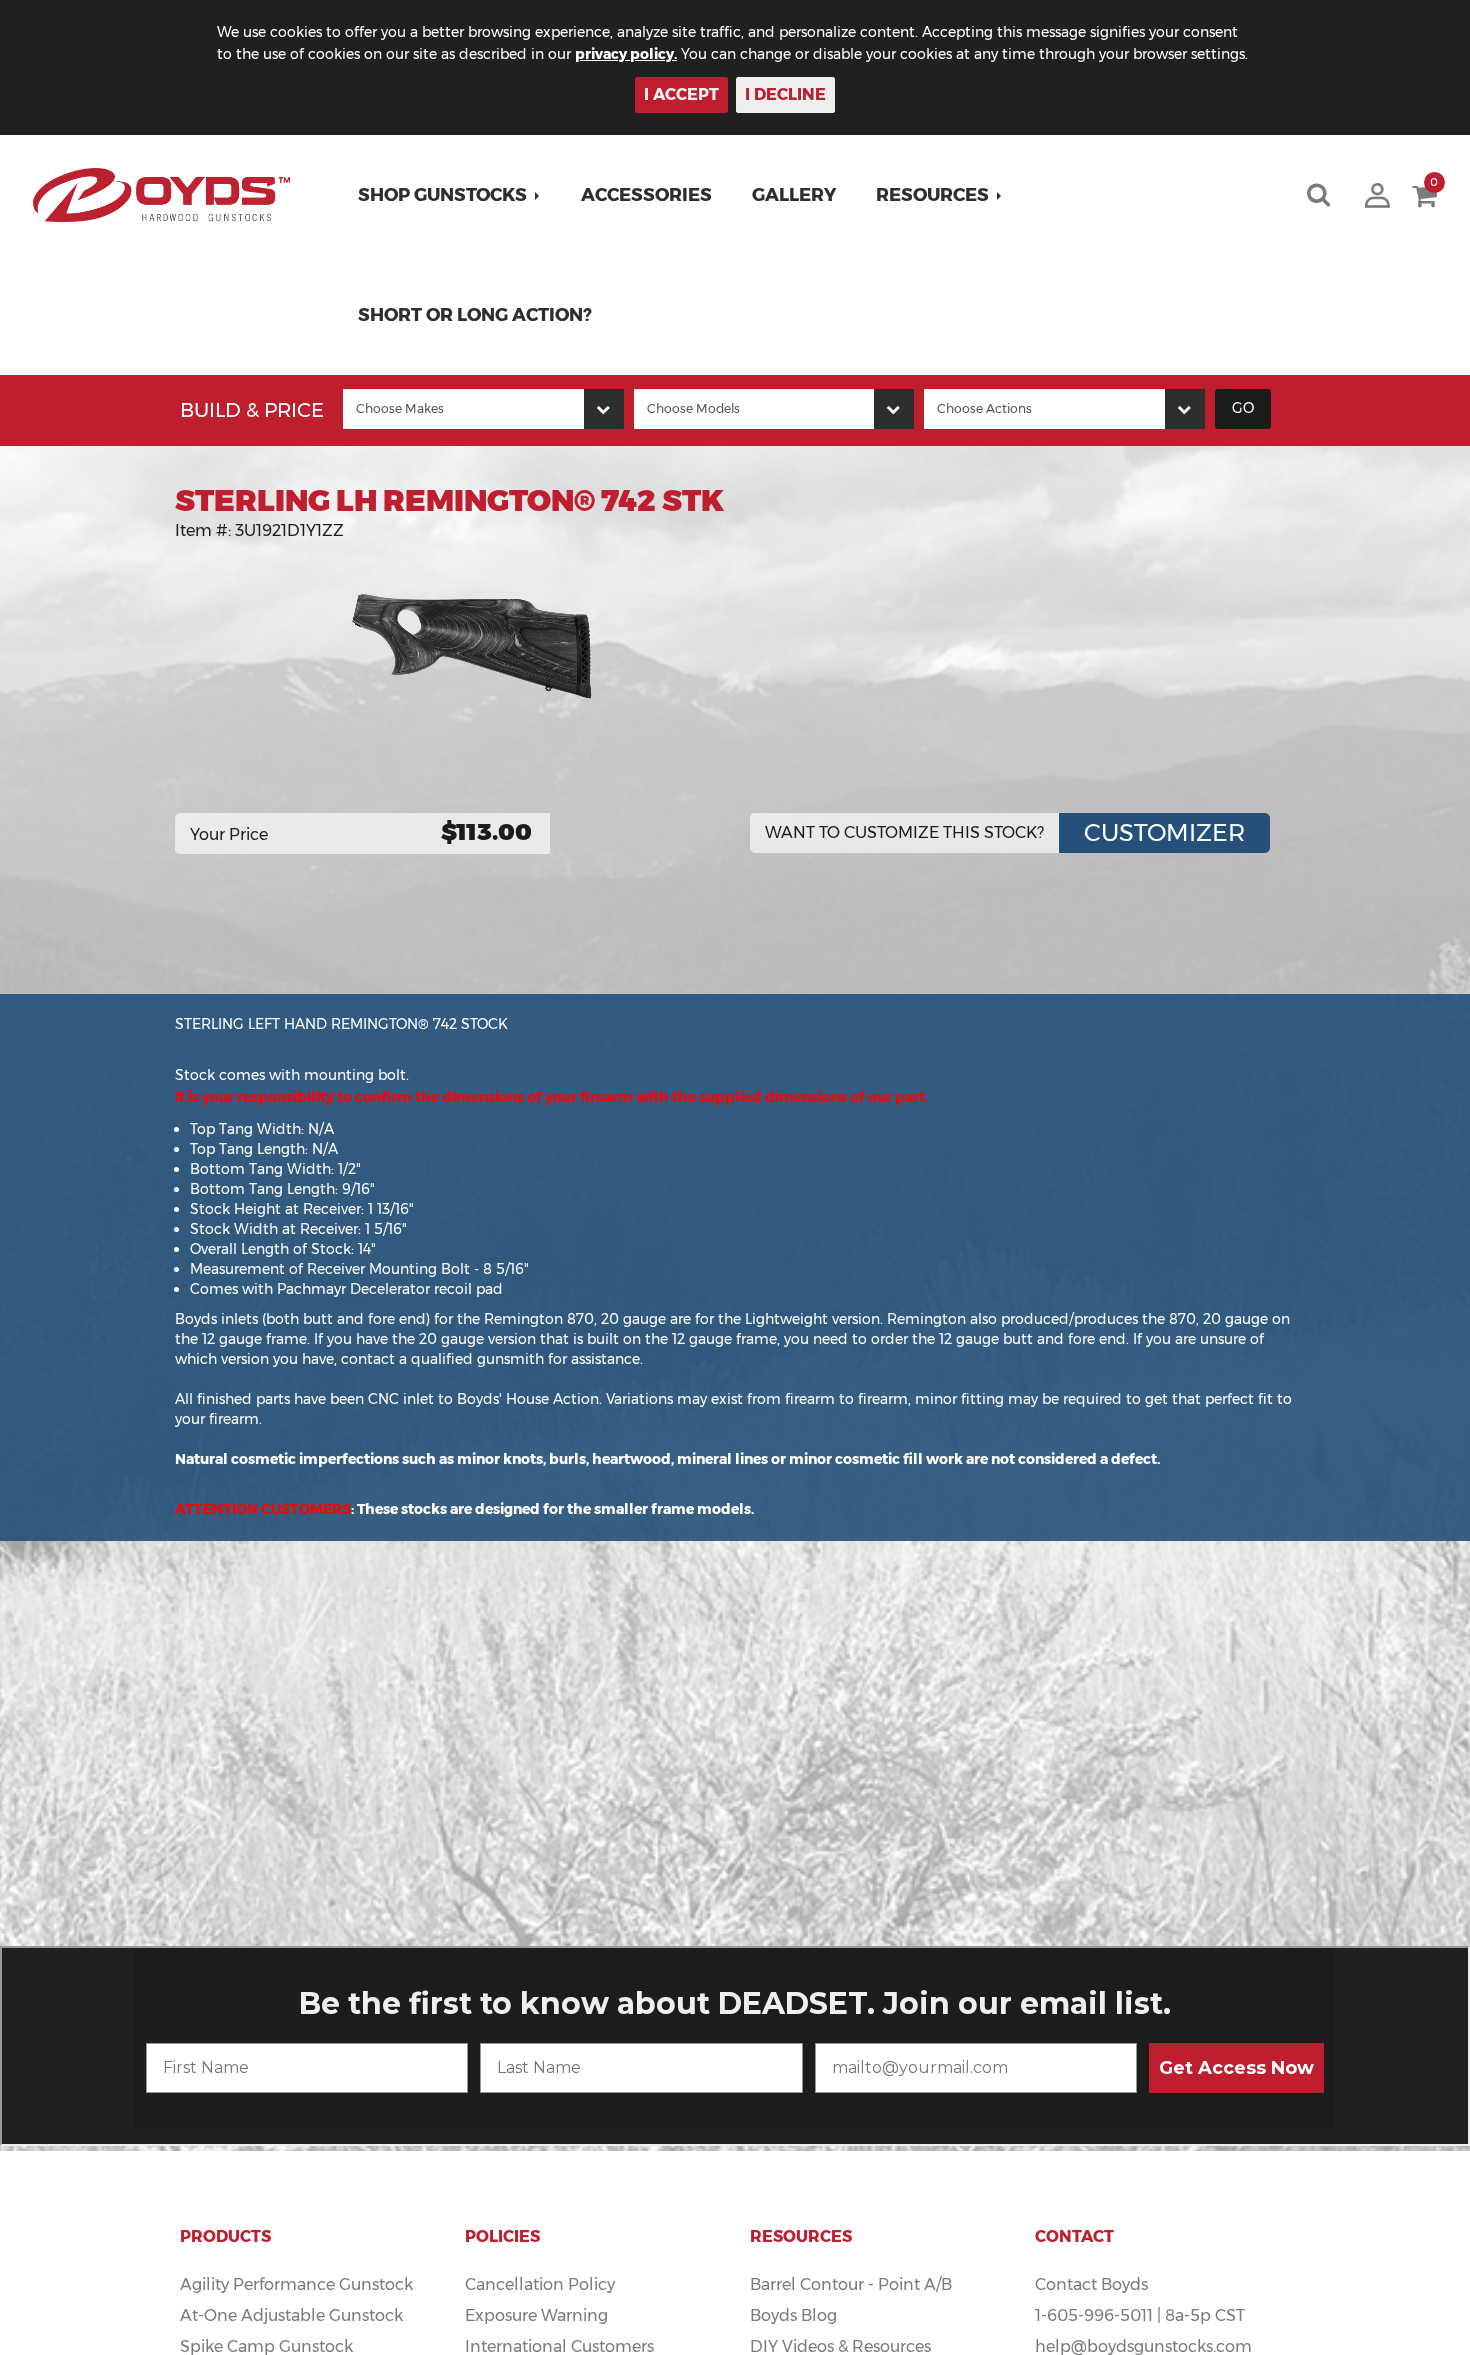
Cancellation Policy (540, 2284)
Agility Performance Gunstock (296, 2284)
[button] (449, 195)
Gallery (794, 195)
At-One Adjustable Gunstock (291, 2315)
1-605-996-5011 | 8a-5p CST (1140, 2315)
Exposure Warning (536, 2315)
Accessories (646, 195)
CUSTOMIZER (1164, 832)
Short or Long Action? (475, 315)
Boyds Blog (793, 2315)
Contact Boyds (1091, 2284)
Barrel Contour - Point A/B (851, 2284)
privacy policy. (626, 54)
